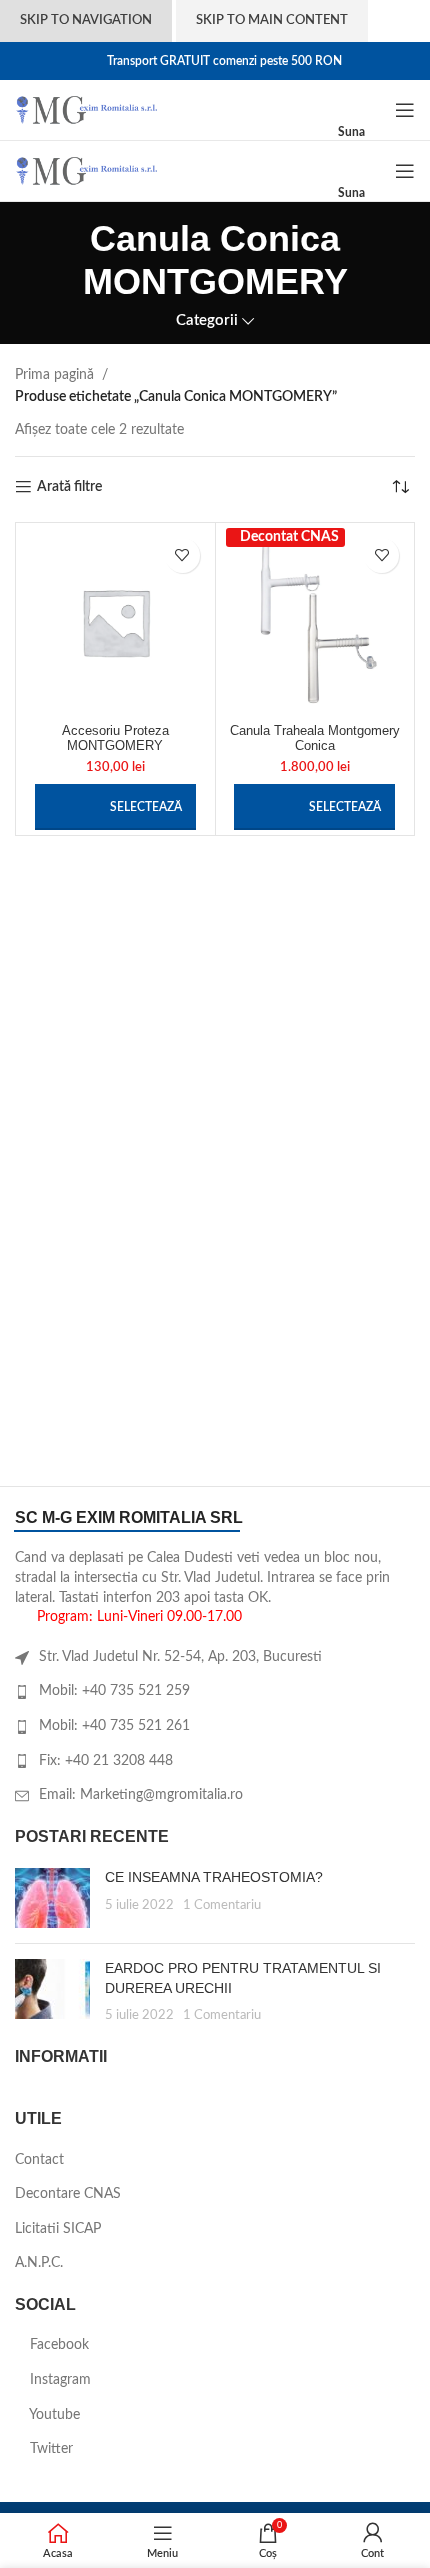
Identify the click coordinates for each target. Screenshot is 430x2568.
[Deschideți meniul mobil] (405, 110)
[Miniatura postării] (52, 1898)
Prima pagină (54, 375)
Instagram (58, 2380)
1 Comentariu (222, 1905)
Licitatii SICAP (58, 2229)
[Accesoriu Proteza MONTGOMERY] (115, 622)
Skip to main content (272, 20)
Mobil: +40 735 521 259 (114, 1691)
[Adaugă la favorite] (182, 555)
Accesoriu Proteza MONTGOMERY (115, 738)
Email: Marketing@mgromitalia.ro (141, 1795)
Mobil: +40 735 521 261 (114, 1726)
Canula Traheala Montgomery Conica (315, 738)
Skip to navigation (86, 20)
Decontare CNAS (68, 2194)
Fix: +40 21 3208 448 (106, 1761)
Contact (39, 2160)
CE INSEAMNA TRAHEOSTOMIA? (214, 1877)
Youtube (53, 2415)
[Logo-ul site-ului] (86, 110)
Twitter (49, 2449)
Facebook (57, 2345)
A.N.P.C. (39, 2263)
